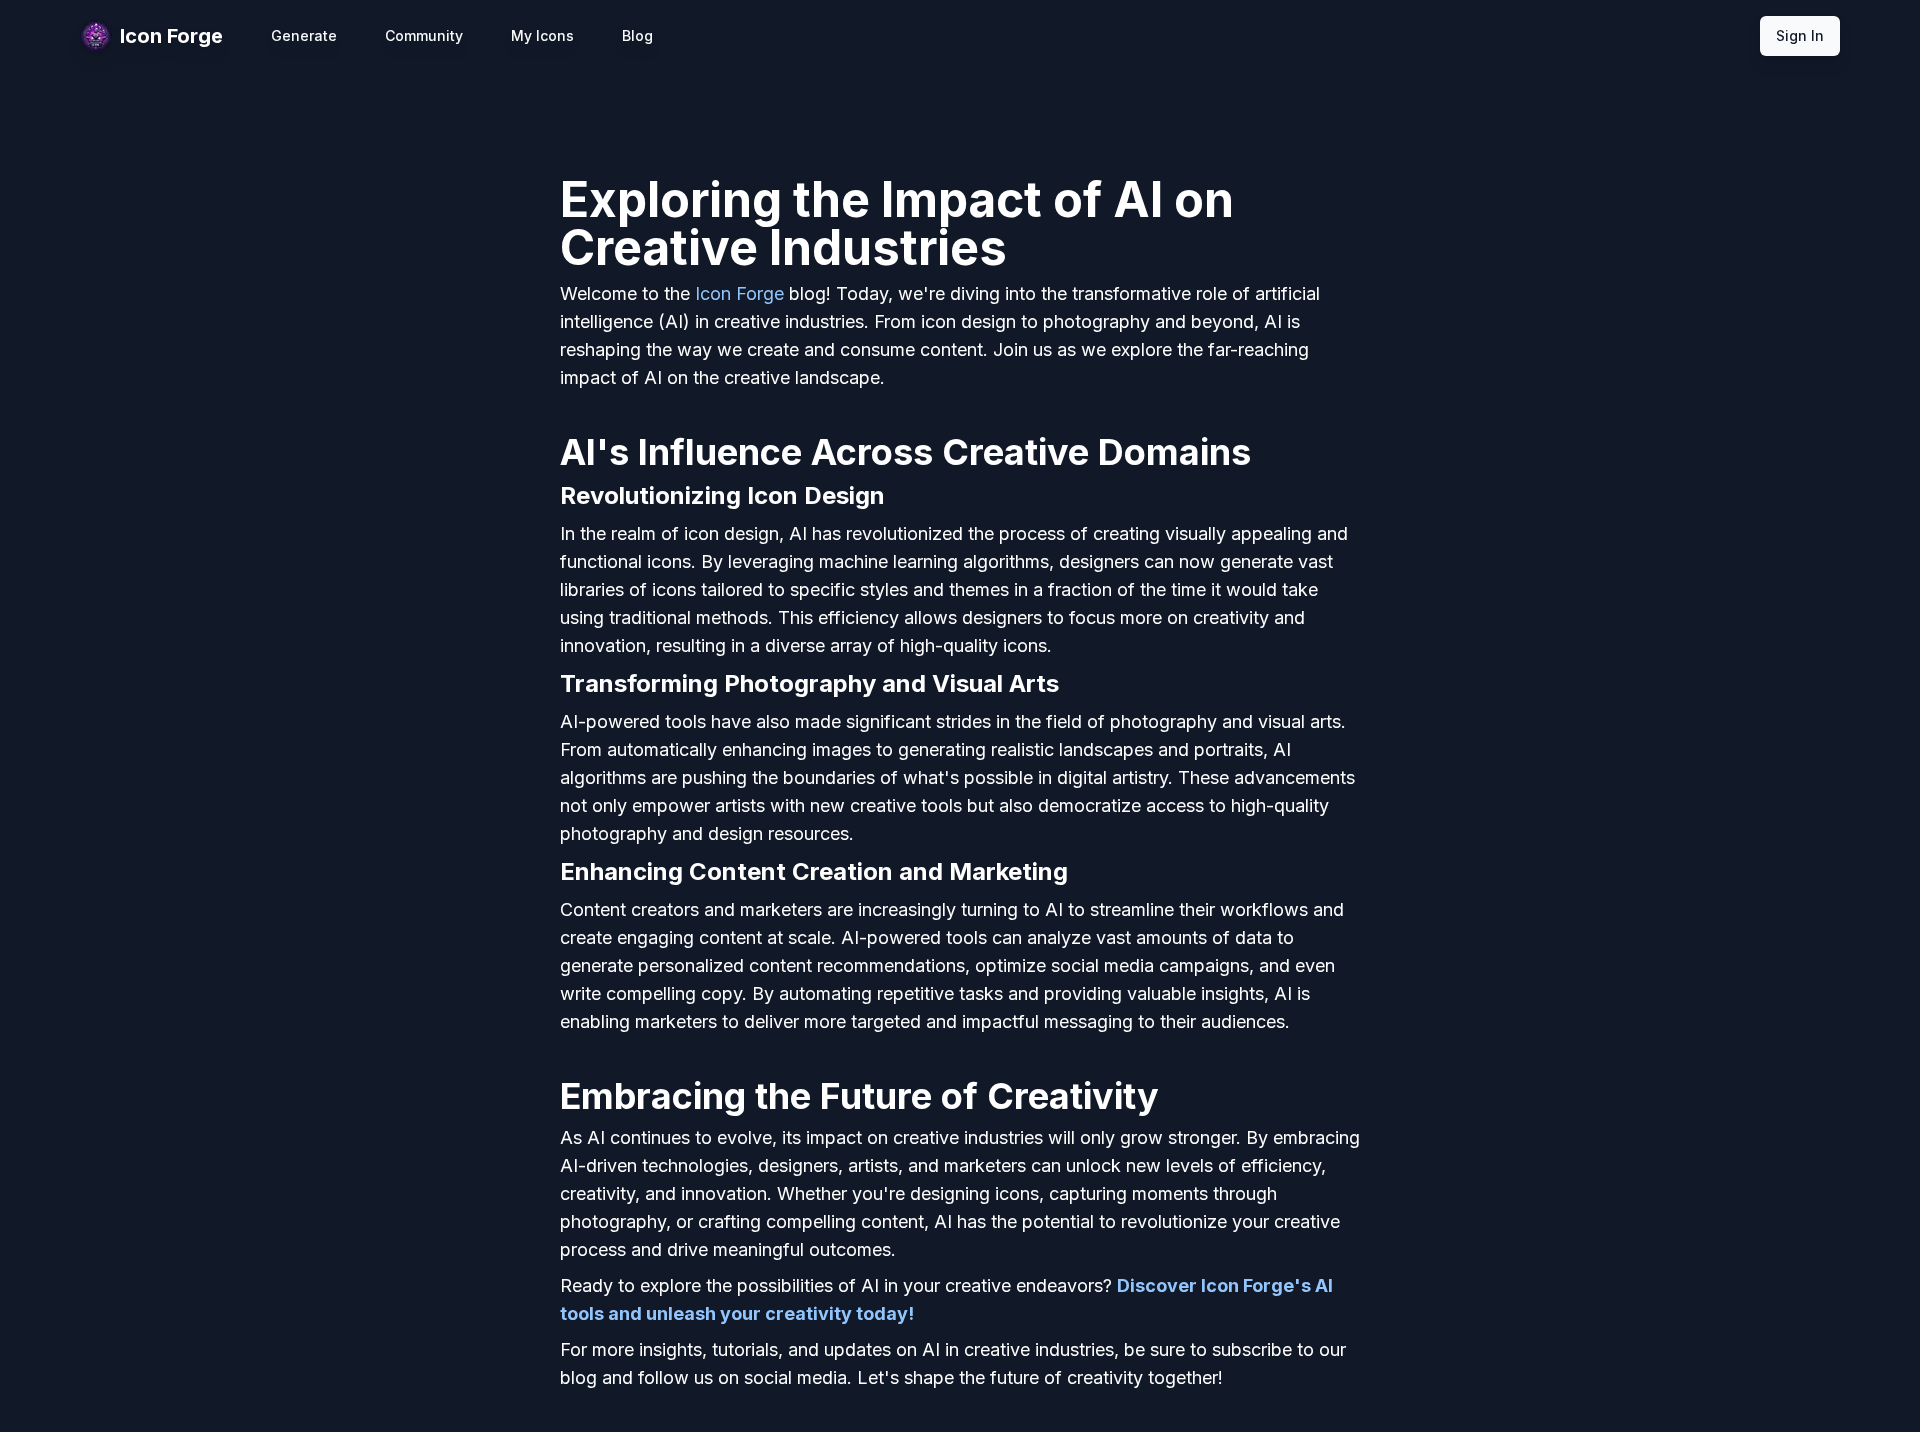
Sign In (1800, 35)
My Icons (542, 35)
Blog (637, 35)
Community (424, 35)
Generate (304, 35)
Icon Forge (739, 293)
